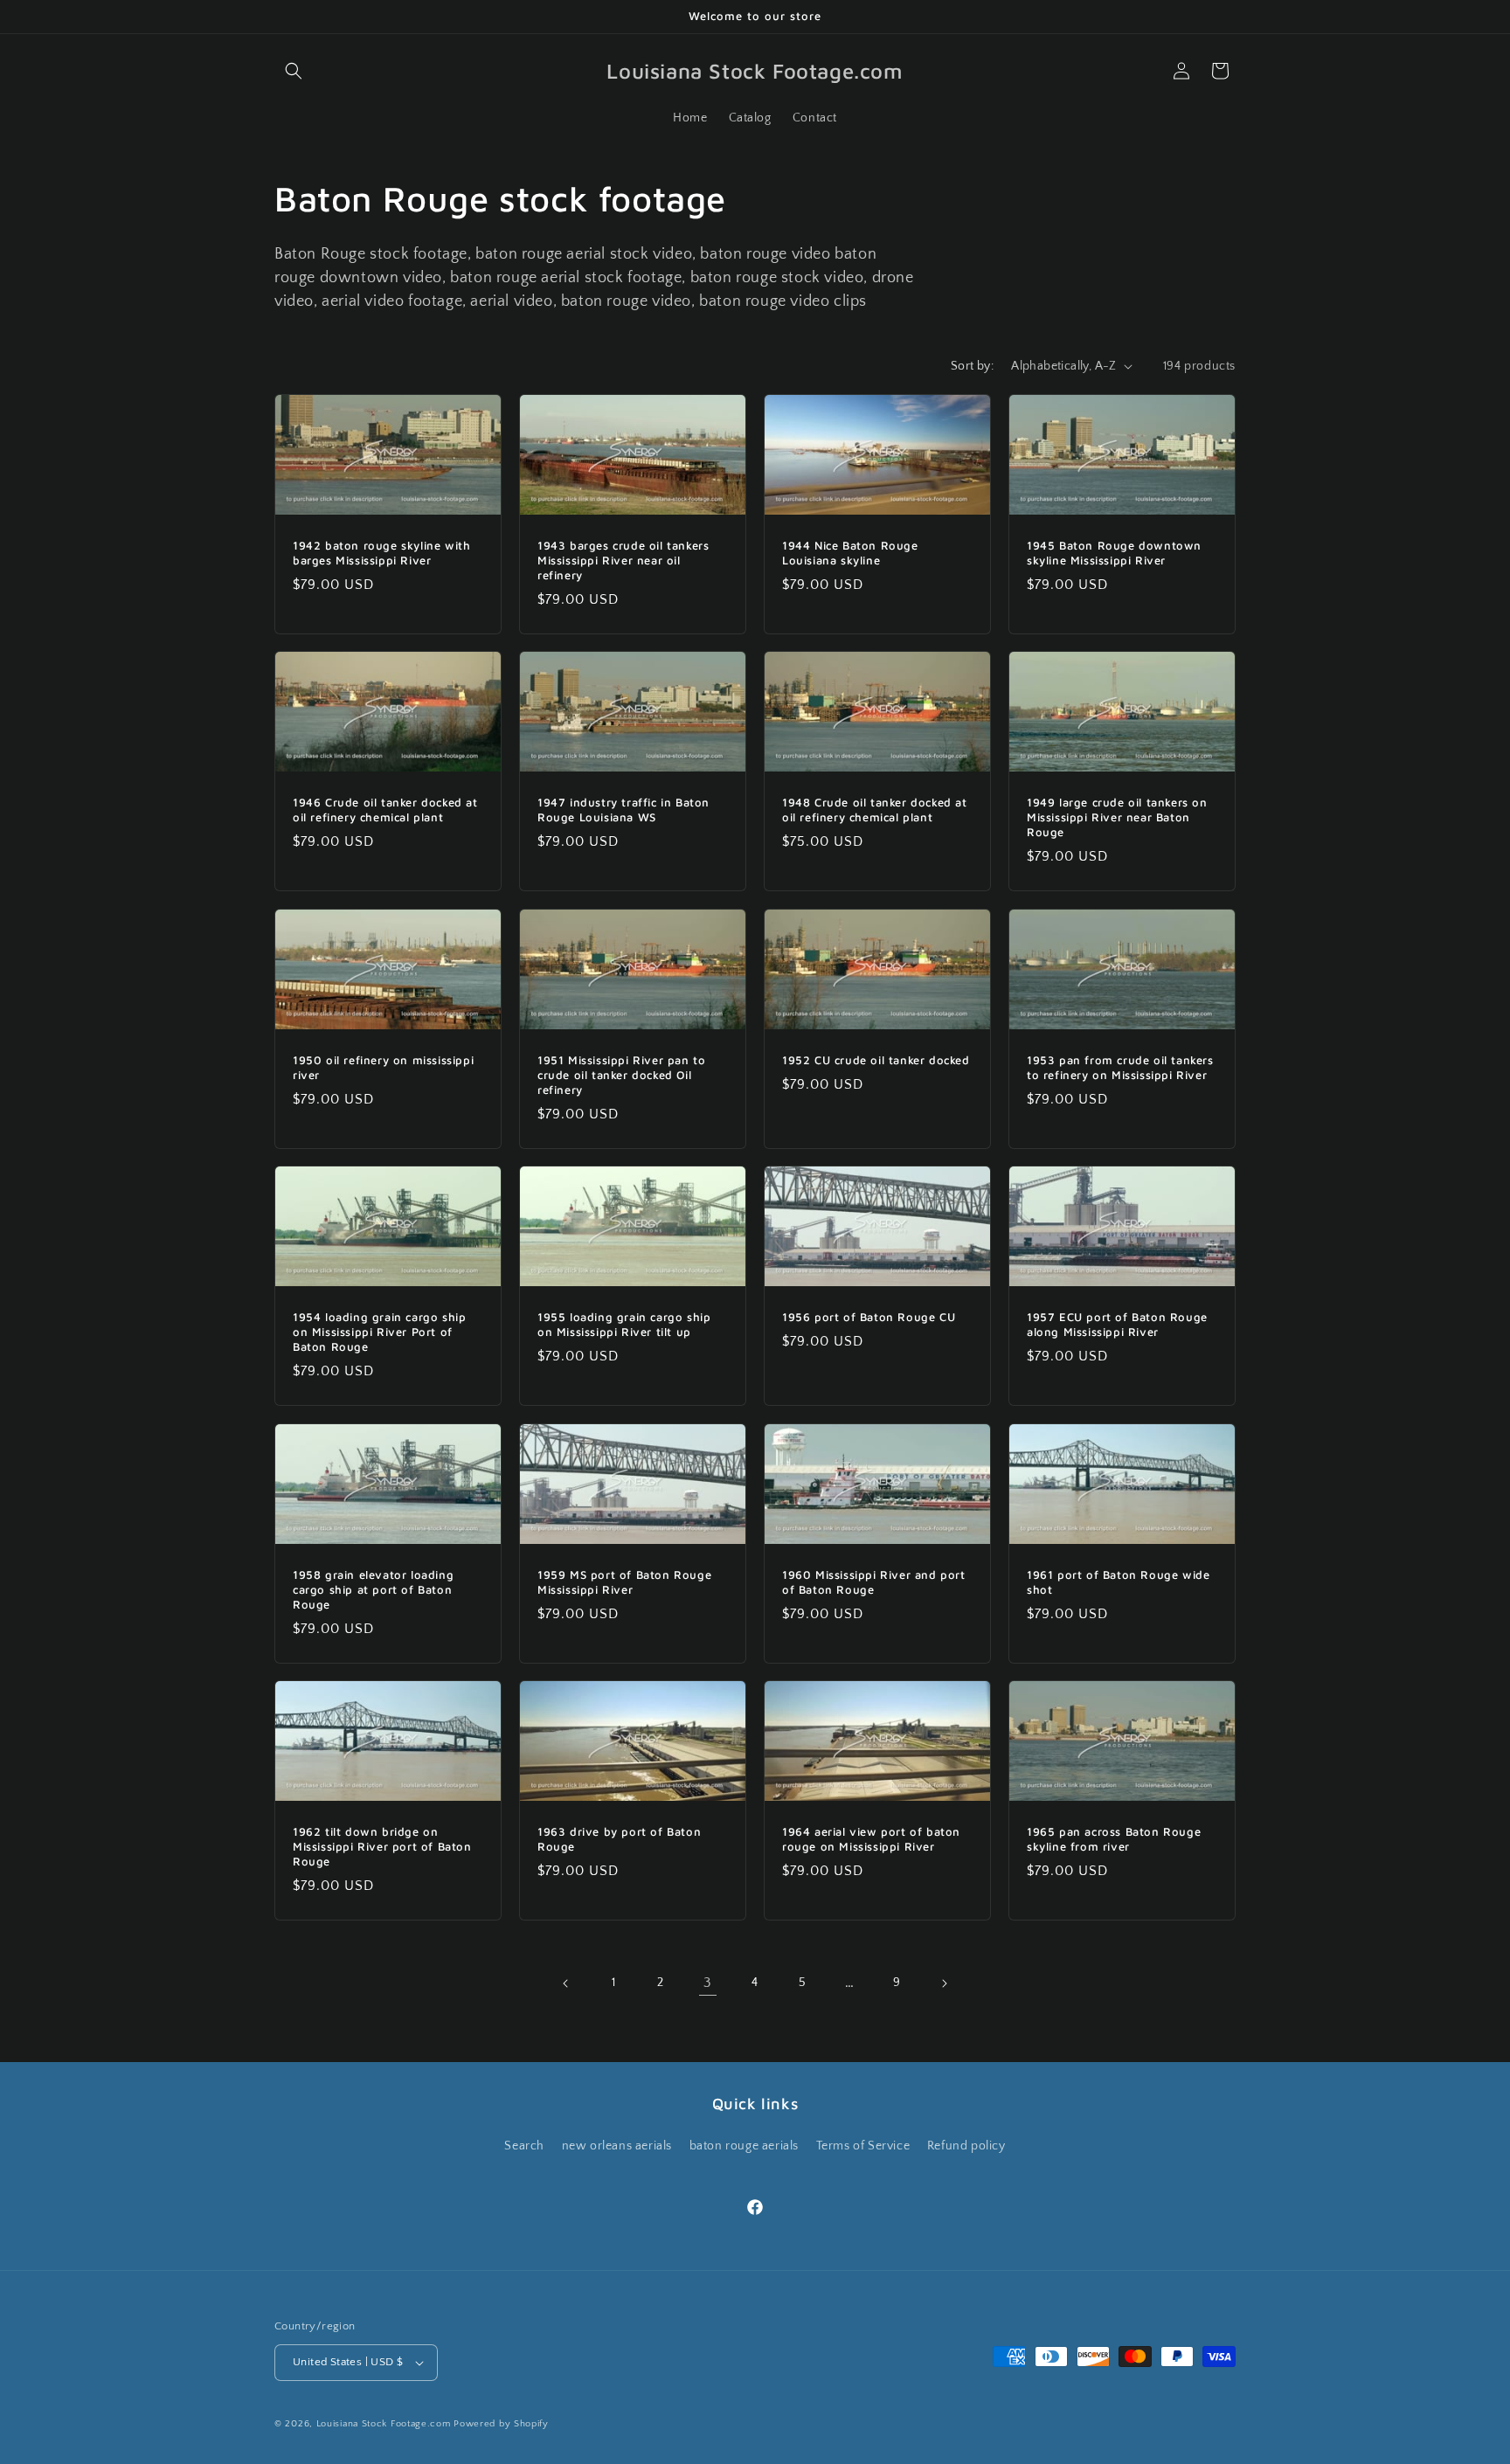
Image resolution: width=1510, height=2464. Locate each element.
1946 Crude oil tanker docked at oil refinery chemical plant (385, 810)
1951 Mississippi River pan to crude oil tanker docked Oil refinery (621, 1075)
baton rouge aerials (744, 2146)
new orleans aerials (617, 2146)
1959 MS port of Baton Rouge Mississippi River (624, 1582)
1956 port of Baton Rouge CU (869, 1317)
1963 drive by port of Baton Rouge (619, 1839)
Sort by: (972, 366)
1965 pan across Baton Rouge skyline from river (1114, 1839)
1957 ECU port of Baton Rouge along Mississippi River (1117, 1324)
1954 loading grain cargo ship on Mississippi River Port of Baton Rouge (379, 1332)
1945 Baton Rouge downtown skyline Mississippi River (1114, 553)
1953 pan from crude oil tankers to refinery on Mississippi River (1120, 1067)
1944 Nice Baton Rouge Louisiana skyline (850, 553)
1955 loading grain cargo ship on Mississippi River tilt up (624, 1324)
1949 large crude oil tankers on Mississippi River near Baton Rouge (1117, 817)
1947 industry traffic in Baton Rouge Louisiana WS (623, 810)
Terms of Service (863, 2146)
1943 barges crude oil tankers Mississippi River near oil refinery (623, 560)
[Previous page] (566, 1983)
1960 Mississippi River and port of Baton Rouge (874, 1582)
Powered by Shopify (501, 2424)
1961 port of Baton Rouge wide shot (1118, 1582)
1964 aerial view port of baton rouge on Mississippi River (871, 1839)
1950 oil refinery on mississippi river (383, 1067)
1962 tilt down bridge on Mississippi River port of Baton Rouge (382, 1846)
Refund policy (966, 2146)
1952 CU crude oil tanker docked (876, 1060)
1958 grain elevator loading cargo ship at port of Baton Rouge (373, 1589)
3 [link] (708, 1983)
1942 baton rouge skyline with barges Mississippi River (381, 553)
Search (524, 2146)
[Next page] (944, 1983)
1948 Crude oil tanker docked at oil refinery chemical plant (875, 810)
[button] (294, 71)
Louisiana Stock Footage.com (384, 2424)
